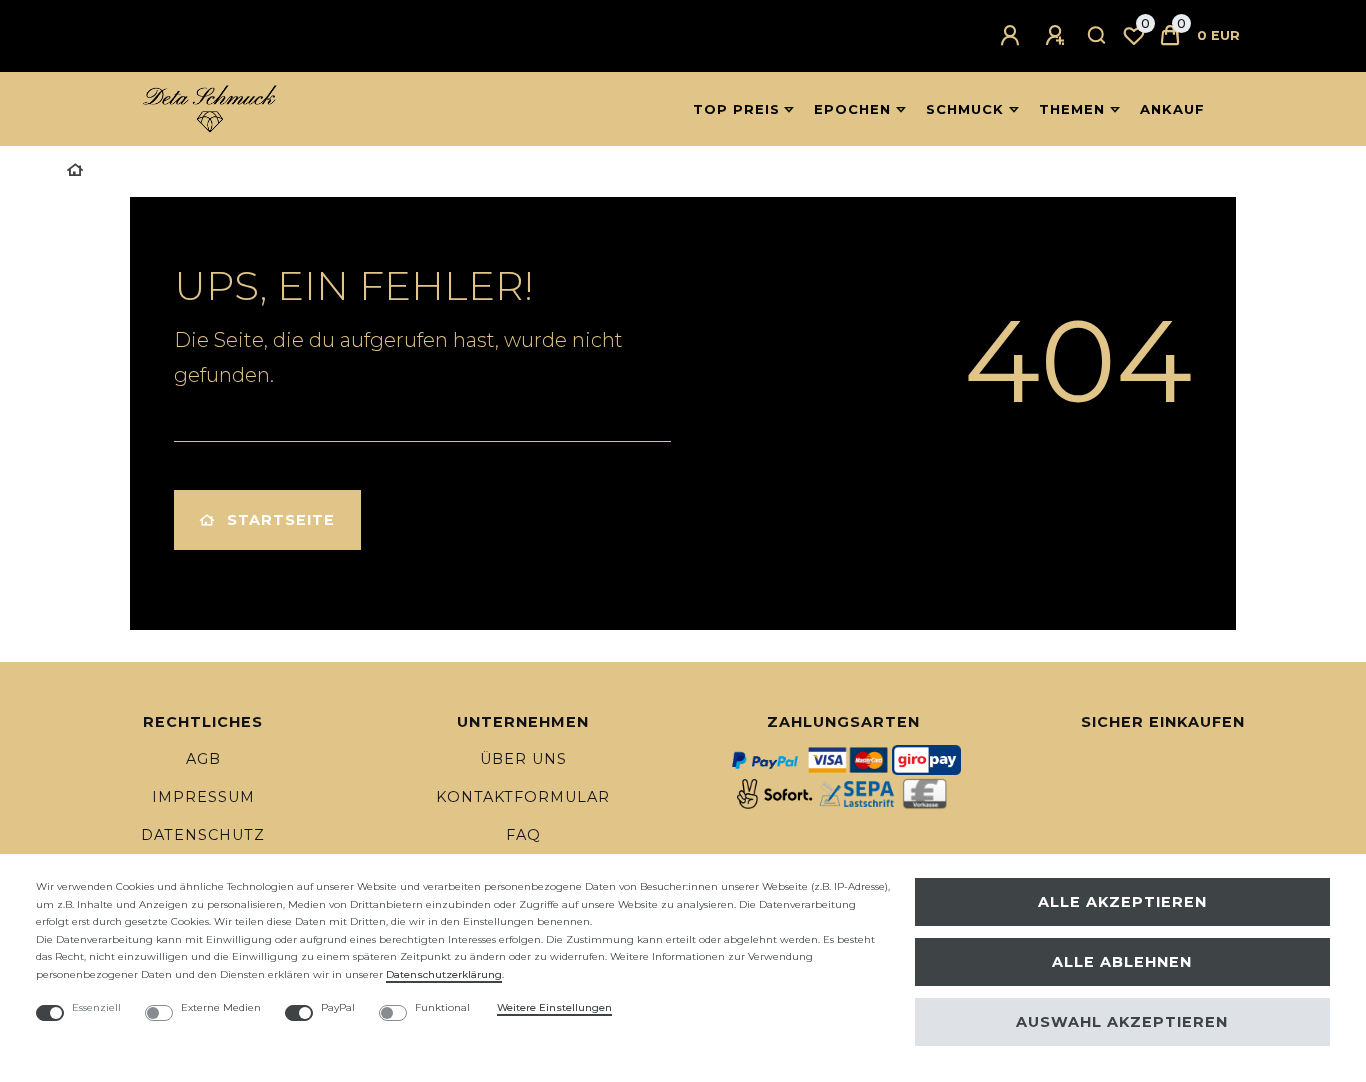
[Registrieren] (1058, 36)
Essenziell (96, 1007)
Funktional (442, 1007)
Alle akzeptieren (1122, 902)
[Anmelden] (1013, 36)
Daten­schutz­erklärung (444, 974)
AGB (203, 759)
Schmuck (965, 109)
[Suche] (1097, 36)
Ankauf (1172, 109)
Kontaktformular (523, 797)
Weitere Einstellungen (554, 1007)
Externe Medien (221, 1007)
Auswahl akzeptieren (1122, 1022)
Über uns (523, 759)
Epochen (852, 109)
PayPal (338, 1007)
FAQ (523, 835)
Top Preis (736, 109)
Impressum (203, 797)
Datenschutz (203, 835)
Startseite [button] (281, 520)
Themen (1072, 109)
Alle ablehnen (1122, 962)
